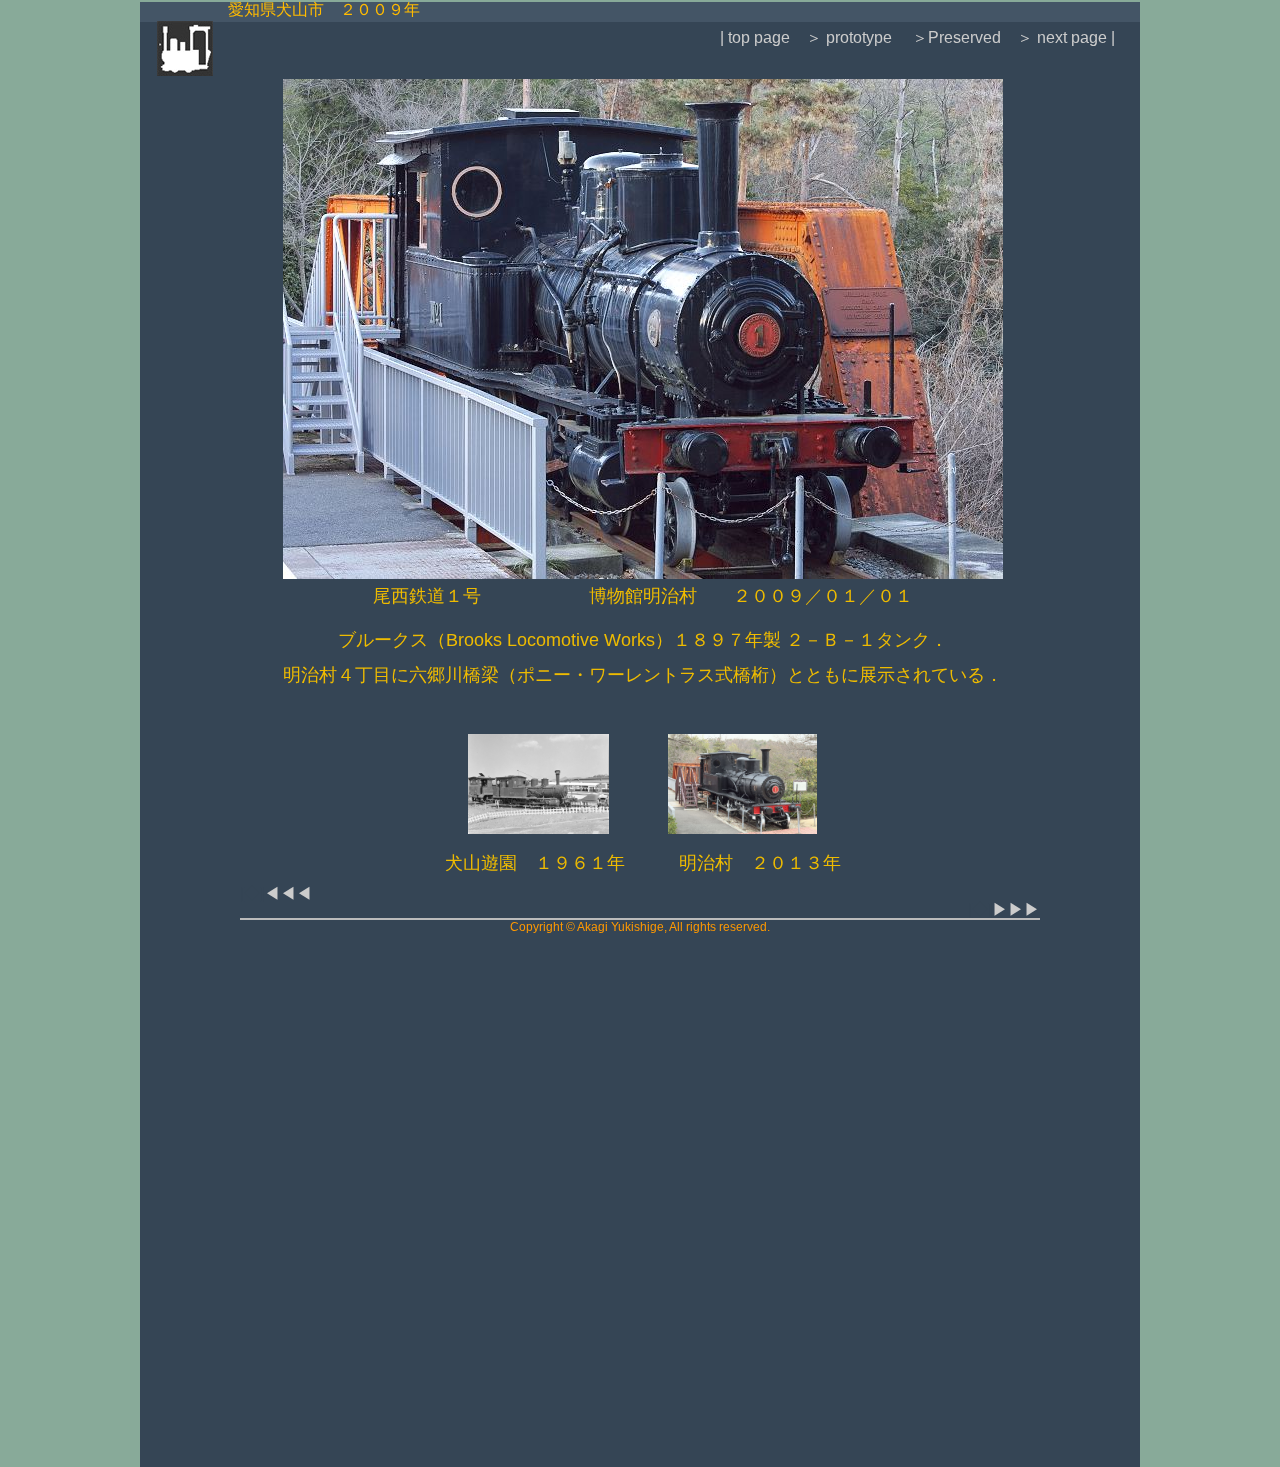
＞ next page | (1066, 37)
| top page (755, 37)
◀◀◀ (288, 893)
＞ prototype (849, 37)
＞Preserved (956, 37)
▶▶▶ (1016, 909)
